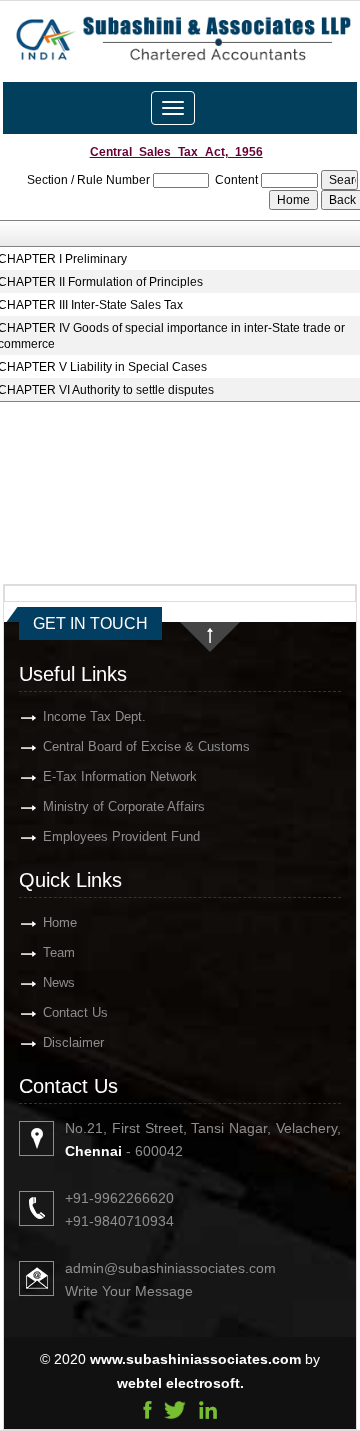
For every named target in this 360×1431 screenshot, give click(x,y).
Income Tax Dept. (94, 716)
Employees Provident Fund (121, 836)
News (59, 982)
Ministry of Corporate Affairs (124, 806)
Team (59, 952)
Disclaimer (73, 1042)
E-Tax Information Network (120, 776)
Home (60, 922)
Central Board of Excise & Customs (146, 746)
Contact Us (75, 1012)
